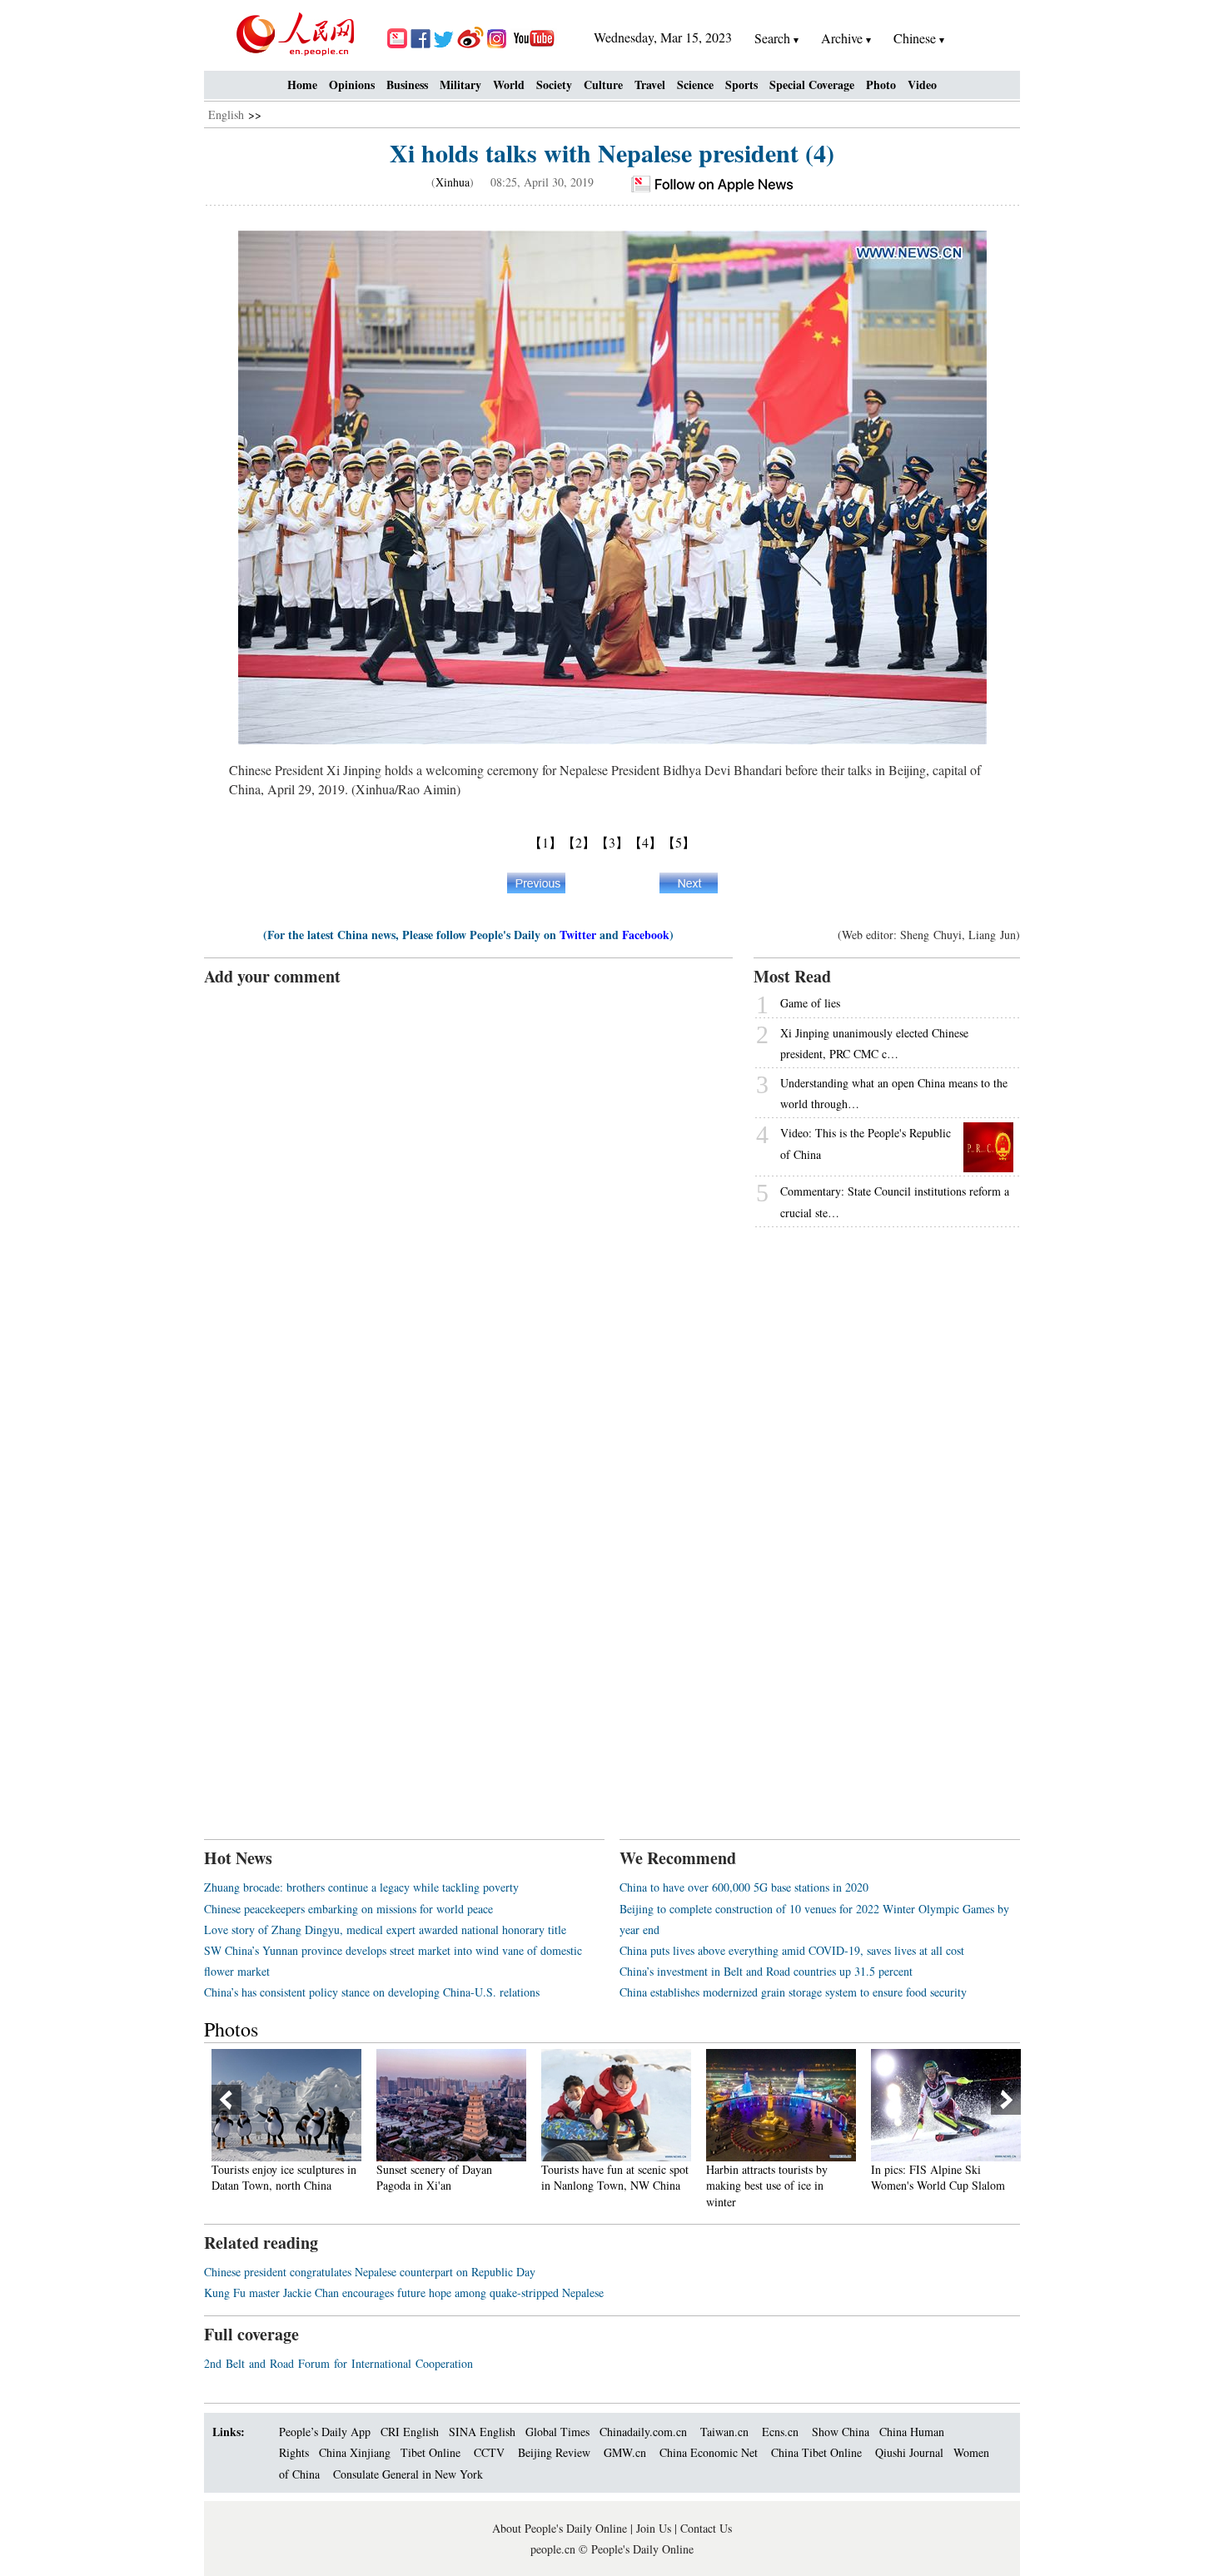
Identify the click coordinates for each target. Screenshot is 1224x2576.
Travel (650, 85)
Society (554, 85)
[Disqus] (468, 1196)
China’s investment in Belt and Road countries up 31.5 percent (766, 1971)
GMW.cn (627, 2452)
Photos (231, 2029)
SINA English (482, 2432)
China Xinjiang (355, 2452)
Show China (841, 2432)
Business (407, 85)
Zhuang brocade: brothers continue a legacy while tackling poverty (361, 1887)
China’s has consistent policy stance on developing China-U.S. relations (372, 1992)
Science (695, 85)
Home (302, 85)
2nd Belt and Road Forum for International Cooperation (338, 2363)
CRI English (410, 2432)
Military (460, 85)
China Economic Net (709, 2452)
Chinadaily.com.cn (643, 2432)
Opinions (352, 85)
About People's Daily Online (560, 2528)
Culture (603, 85)
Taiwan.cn (724, 2432)
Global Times (557, 2432)
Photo (881, 85)
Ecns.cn (780, 2432)
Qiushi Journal (909, 2452)
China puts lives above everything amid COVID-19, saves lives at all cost (792, 1950)
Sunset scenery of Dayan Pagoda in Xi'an (434, 2178)
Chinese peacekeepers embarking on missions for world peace (348, 1909)
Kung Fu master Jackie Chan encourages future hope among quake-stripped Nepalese (404, 2293)
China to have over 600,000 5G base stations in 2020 (744, 1887)
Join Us (655, 2528)
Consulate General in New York (408, 2474)
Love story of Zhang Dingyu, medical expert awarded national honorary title (385, 1930)
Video (922, 85)
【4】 (645, 842)
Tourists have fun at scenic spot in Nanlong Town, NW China (615, 2178)
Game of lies (810, 1003)
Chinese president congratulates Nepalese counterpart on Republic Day (370, 2272)
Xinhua (453, 182)
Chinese (915, 38)
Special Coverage (812, 85)
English (226, 114)
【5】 (679, 842)
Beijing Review (554, 2452)
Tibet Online (430, 2452)
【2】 (579, 842)
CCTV (489, 2452)
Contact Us (706, 2528)
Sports (741, 85)
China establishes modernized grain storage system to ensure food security (793, 1992)
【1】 (545, 842)
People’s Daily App (325, 2432)
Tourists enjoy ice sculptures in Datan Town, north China (284, 2178)
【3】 (612, 842)
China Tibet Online (816, 2452)
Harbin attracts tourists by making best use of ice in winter (767, 2186)
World (509, 85)
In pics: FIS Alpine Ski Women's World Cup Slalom (938, 2178)
